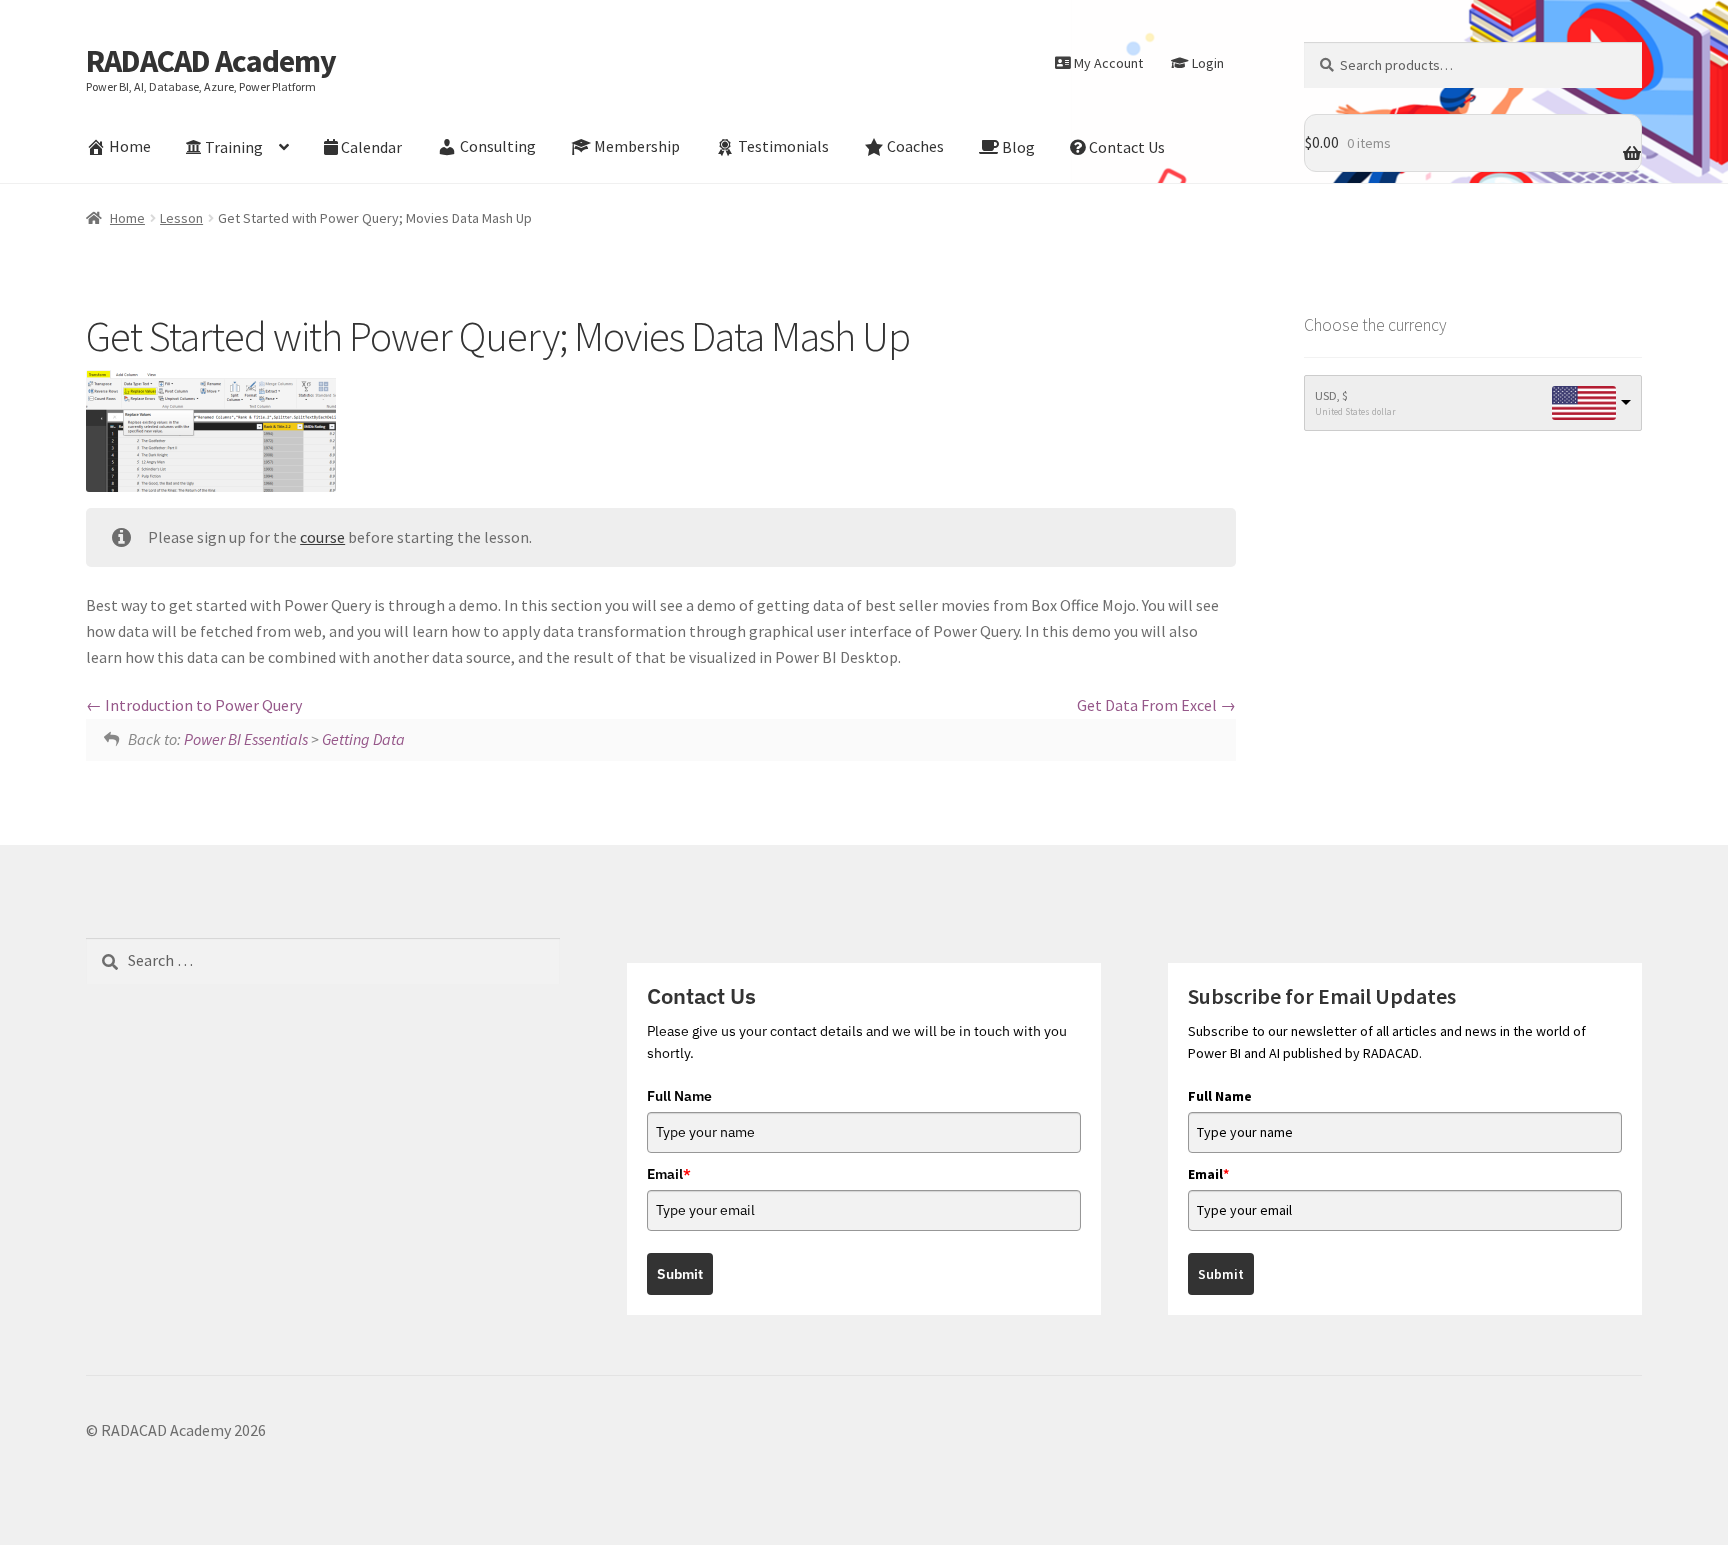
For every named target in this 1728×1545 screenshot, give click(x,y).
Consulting (498, 147)
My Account (1108, 63)
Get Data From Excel (1148, 705)
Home (130, 147)
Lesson (181, 218)
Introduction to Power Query (202, 705)
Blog (1018, 147)
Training (234, 147)
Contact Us (1127, 147)
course (322, 537)
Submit (680, 1274)
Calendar (371, 147)
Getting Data (363, 739)
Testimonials (783, 147)
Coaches (915, 147)
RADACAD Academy (211, 61)
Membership (637, 147)
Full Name (679, 1096)
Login (1208, 63)
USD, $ (1331, 395)
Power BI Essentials (246, 739)
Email (669, 1174)
